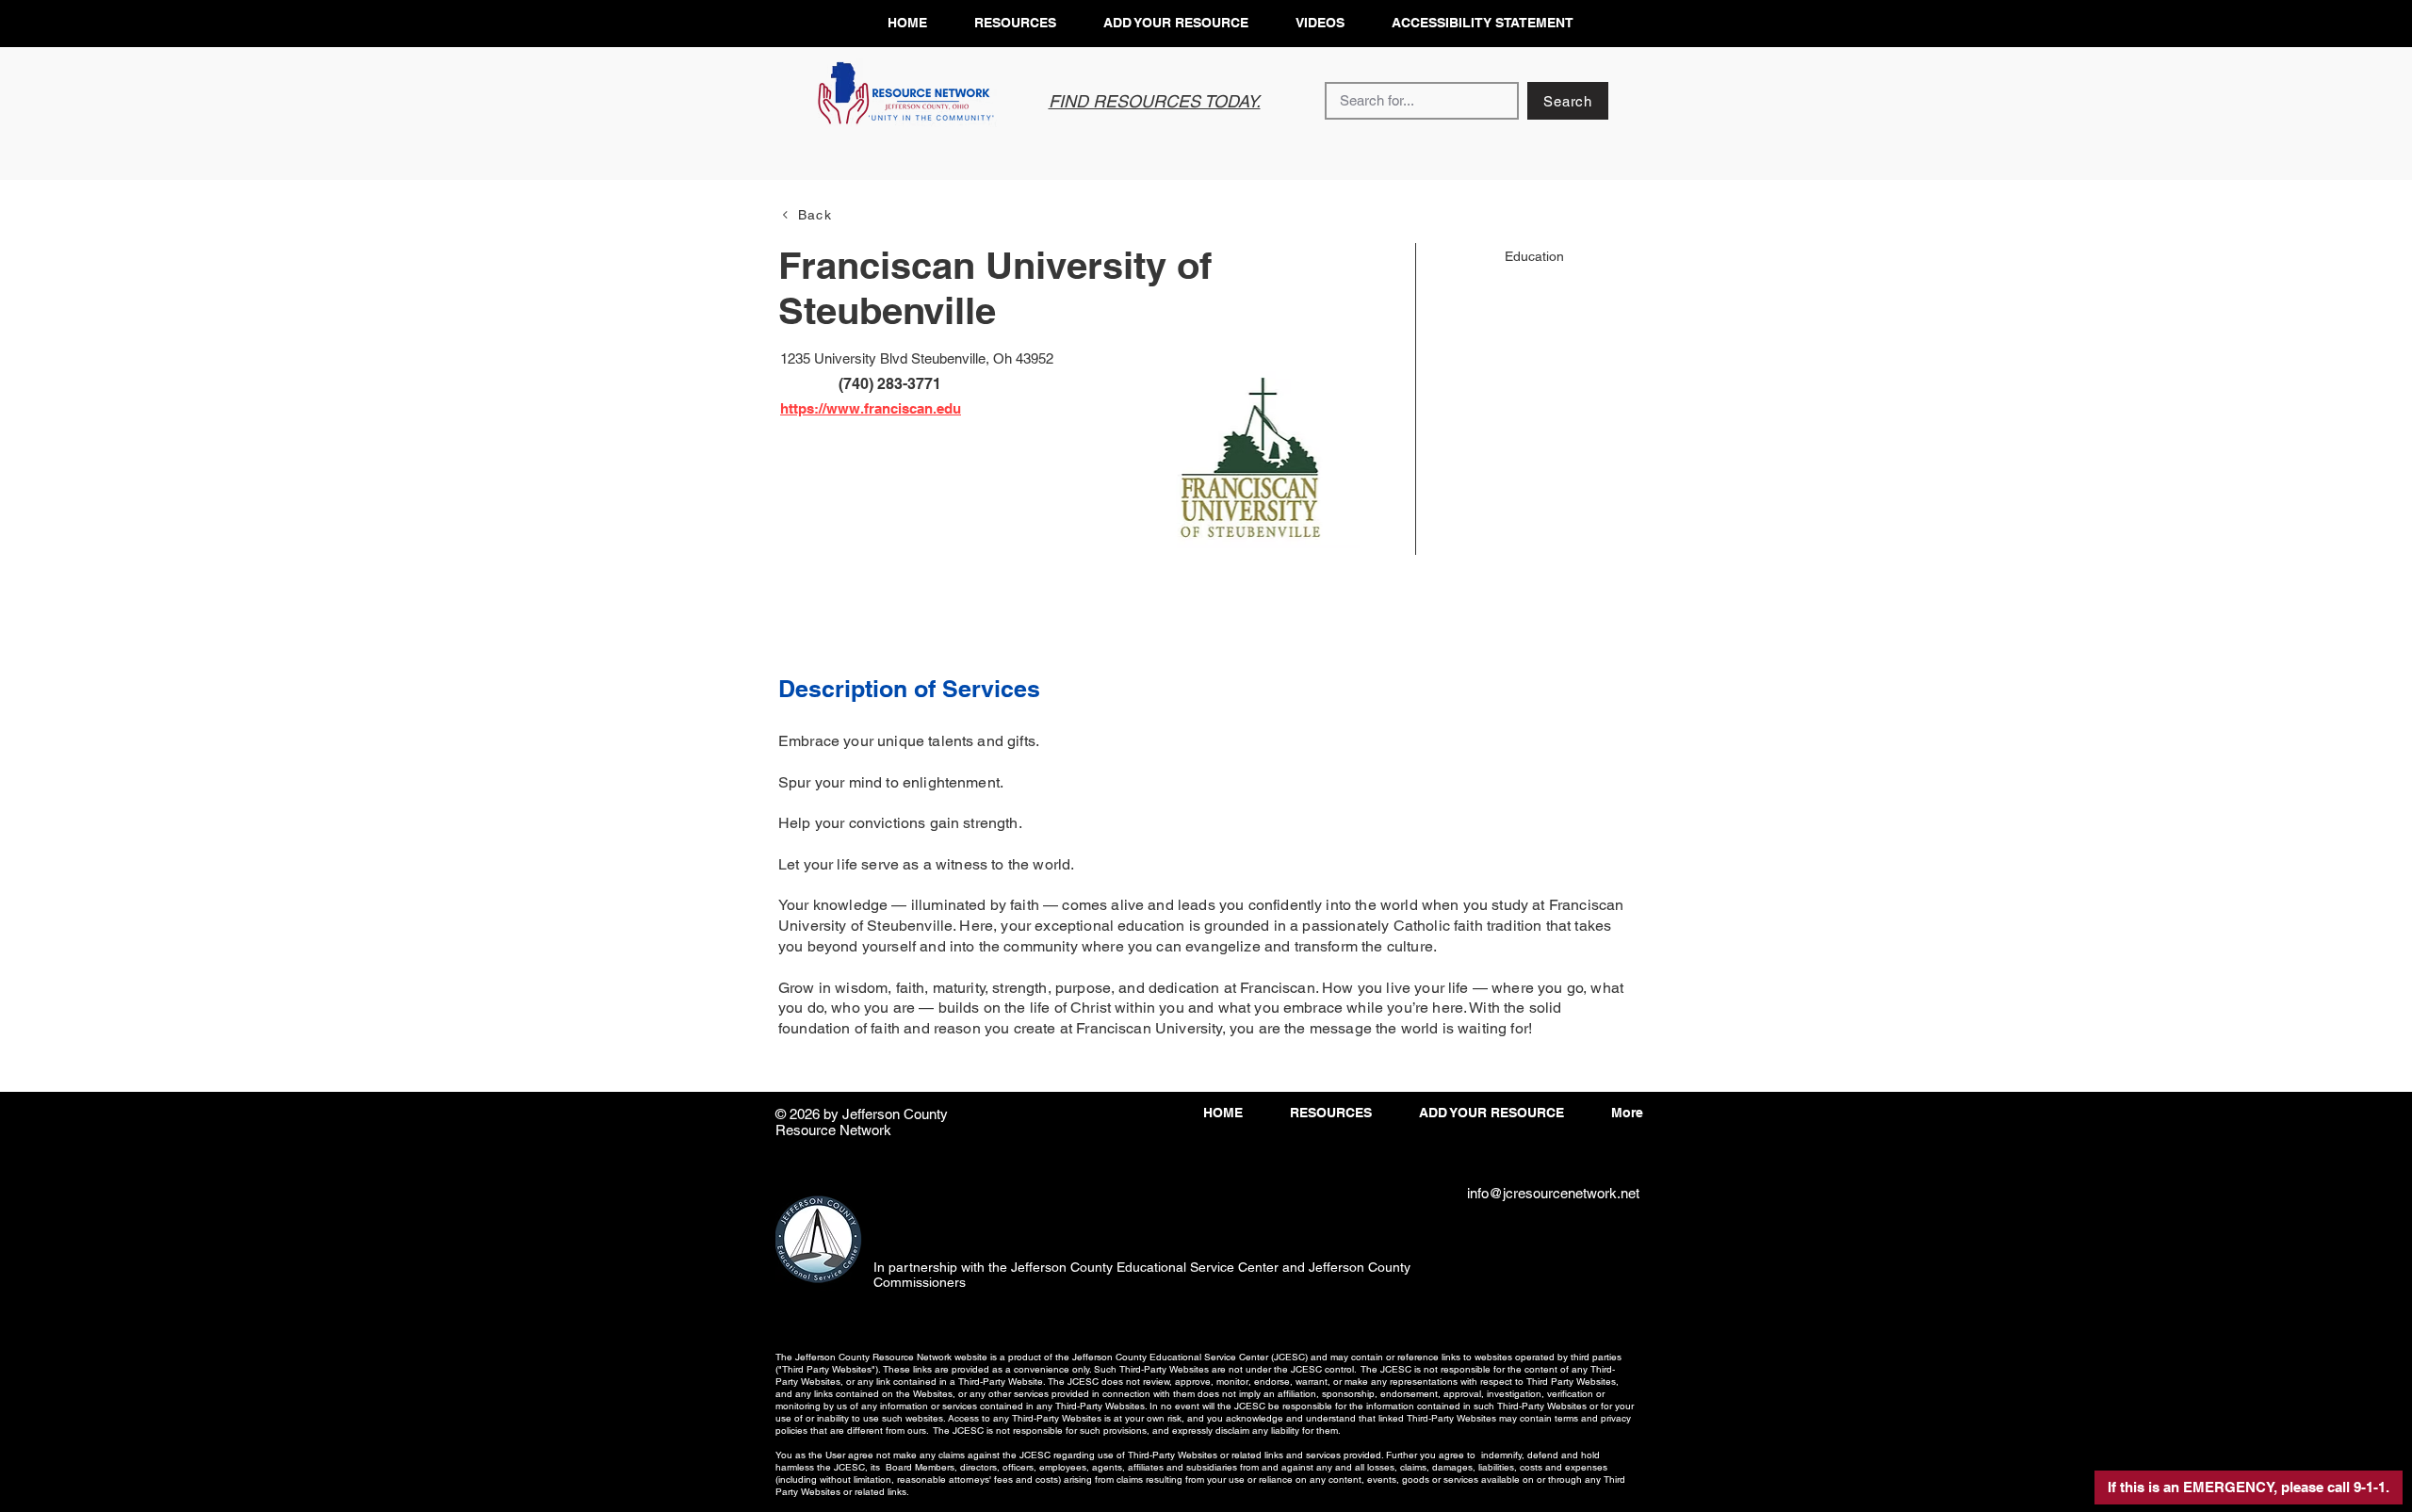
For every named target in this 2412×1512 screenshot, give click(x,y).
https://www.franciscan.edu (871, 408)
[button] (2249, 1488)
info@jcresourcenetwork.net (1553, 1193)
